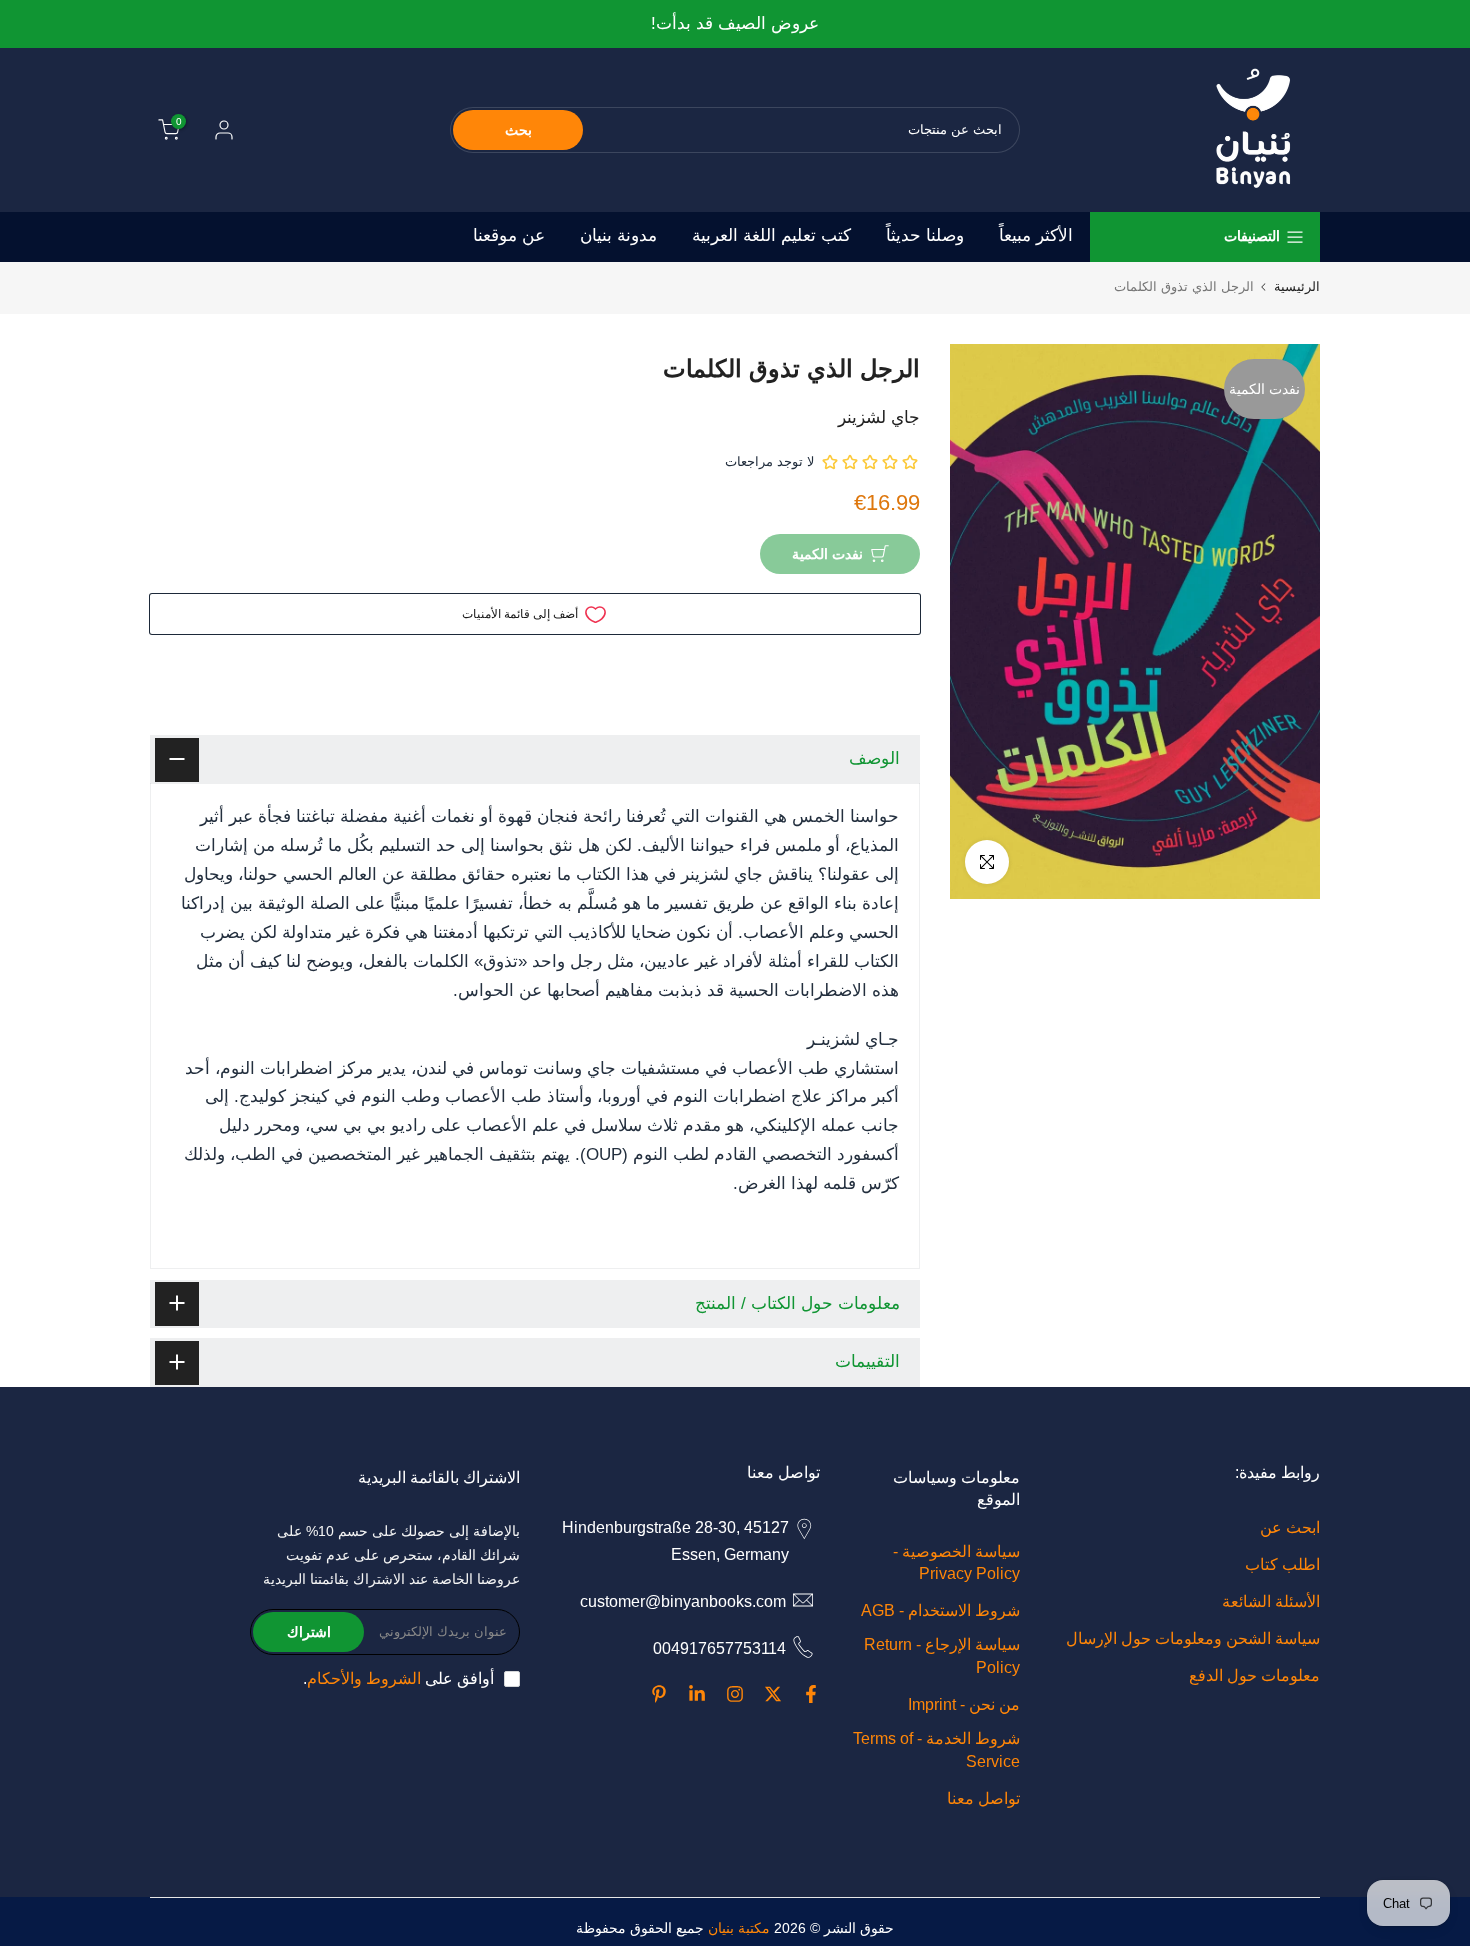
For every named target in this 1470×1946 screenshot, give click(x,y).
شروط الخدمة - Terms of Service (936, 1749)
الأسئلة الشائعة (1271, 1601)
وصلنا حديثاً (925, 235)
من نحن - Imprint (964, 1704)
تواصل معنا (983, 1798)
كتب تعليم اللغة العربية (771, 235)
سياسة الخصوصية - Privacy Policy (956, 1562)
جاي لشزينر (879, 417)
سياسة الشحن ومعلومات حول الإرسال (1193, 1638)
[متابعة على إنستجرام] (735, 1694)
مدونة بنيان (618, 235)
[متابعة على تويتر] (773, 1694)
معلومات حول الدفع (1254, 1675)
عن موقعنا (509, 235)
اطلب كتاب (1282, 1564)
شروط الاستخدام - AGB (940, 1610)
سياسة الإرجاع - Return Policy (942, 1655)
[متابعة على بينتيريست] (659, 1694)
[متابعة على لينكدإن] (697, 1694)
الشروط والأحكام (364, 1678)
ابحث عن (1290, 1527)
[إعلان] (735, 24)
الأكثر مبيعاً (1036, 235)
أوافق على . (398, 1678)
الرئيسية (1297, 286)
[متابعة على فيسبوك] (811, 1694)
